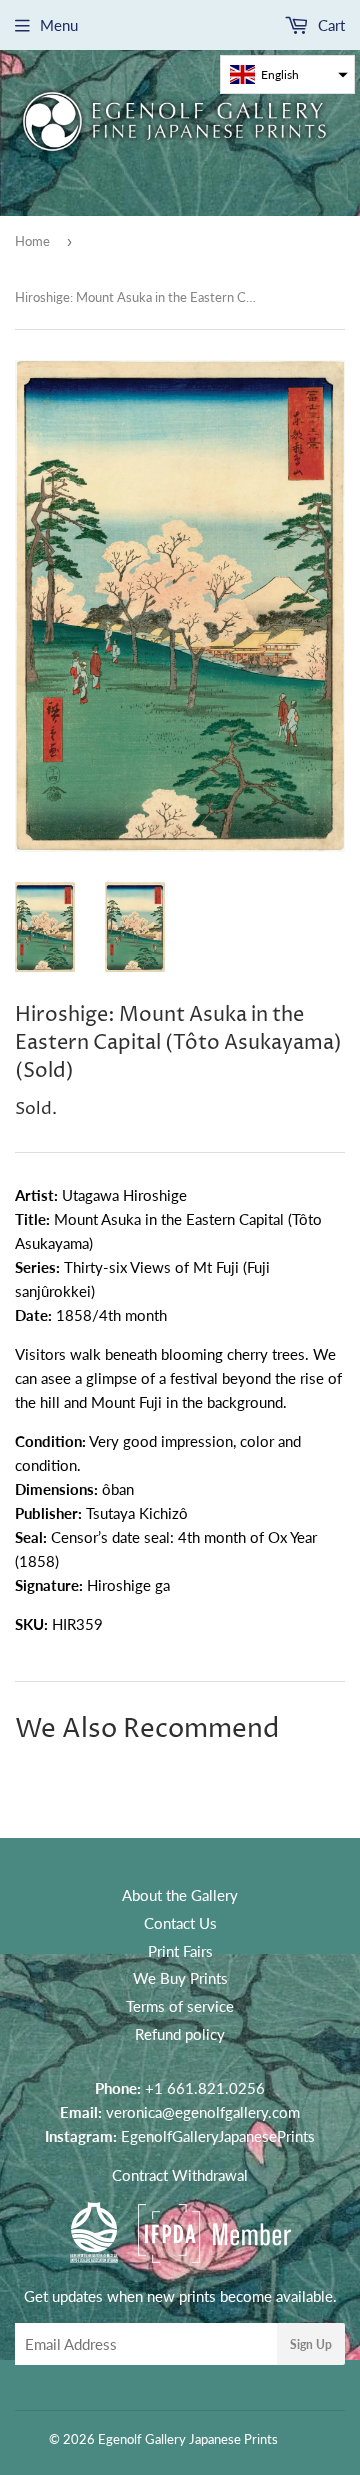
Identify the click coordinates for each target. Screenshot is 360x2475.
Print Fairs (180, 1951)
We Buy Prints (180, 1978)
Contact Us (180, 1923)
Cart (329, 25)
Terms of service (180, 2006)
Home (32, 241)
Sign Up (311, 2344)
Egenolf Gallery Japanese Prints (188, 2439)
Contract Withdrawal (180, 2175)
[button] (287, 74)
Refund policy (180, 2034)
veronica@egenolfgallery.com (203, 2112)
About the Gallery (180, 1895)
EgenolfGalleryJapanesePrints (218, 2136)
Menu (59, 25)
